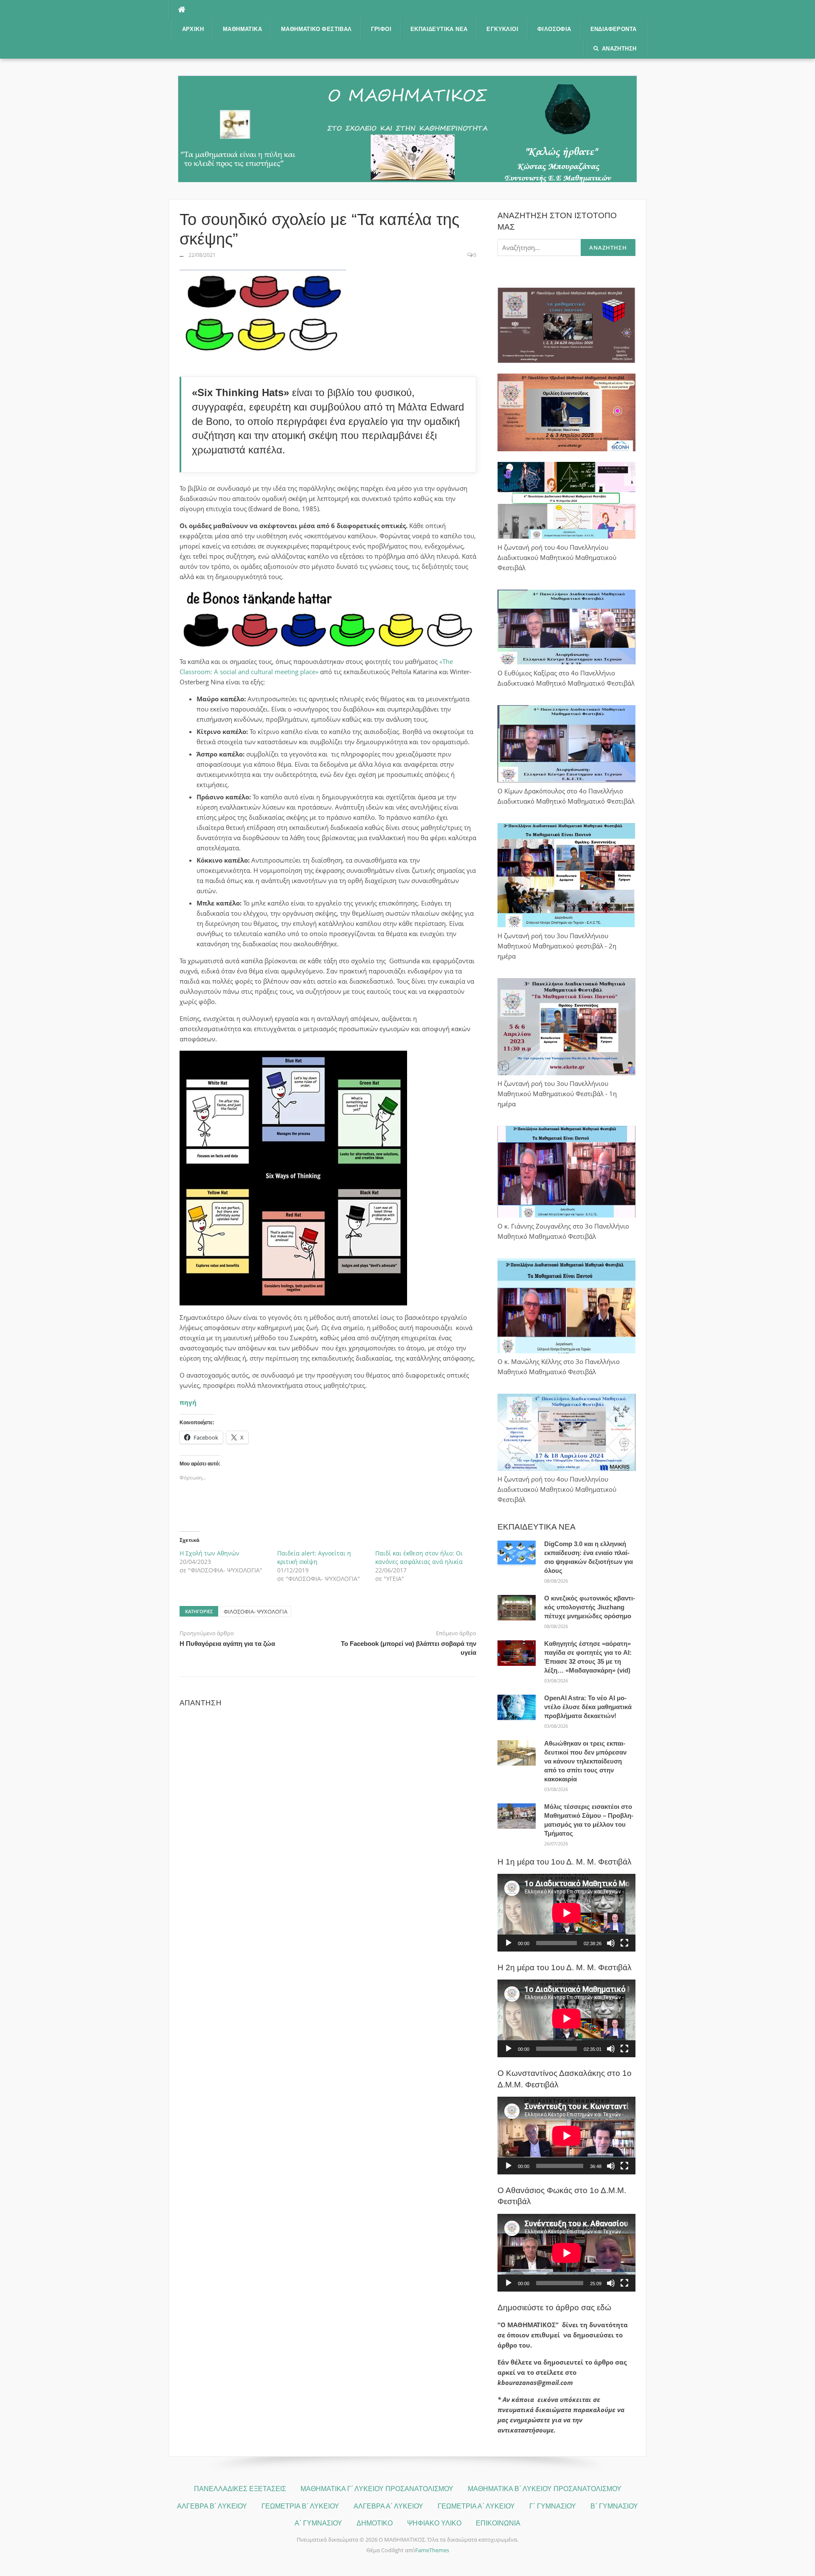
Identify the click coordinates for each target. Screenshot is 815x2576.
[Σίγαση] (611, 1943)
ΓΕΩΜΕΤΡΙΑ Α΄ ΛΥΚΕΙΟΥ (476, 2506)
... (181, 255)
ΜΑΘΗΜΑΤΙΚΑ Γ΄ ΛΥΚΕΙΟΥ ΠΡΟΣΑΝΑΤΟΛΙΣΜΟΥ (377, 2489)
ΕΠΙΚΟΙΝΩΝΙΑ (498, 2523)
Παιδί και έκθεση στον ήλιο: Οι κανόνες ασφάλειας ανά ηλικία (419, 1557)
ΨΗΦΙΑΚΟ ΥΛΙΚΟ (434, 2523)
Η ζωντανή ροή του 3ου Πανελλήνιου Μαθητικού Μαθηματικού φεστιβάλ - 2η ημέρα (557, 946)
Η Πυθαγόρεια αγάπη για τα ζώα (227, 1644)
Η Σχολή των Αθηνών (209, 1553)
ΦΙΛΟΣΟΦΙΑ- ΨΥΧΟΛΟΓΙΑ (256, 1611)
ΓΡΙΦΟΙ (381, 29)
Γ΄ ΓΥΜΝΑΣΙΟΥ (553, 2506)
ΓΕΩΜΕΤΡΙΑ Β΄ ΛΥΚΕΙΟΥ (300, 2506)
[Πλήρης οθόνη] (624, 1943)
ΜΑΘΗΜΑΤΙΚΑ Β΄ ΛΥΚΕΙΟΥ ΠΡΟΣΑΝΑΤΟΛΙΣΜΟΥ (545, 2489)
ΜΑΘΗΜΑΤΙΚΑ (242, 29)
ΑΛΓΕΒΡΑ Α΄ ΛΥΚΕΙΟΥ (388, 2506)
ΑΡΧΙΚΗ (193, 29)
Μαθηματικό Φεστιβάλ (316, 29)
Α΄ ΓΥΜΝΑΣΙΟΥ (318, 2523)
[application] (566, 1913)
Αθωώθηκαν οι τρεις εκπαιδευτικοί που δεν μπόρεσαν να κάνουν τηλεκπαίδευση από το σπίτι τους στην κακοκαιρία (585, 1761)
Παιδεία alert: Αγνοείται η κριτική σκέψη (314, 1557)
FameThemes (432, 2550)
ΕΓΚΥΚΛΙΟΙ (502, 29)
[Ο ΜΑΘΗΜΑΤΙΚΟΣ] (407, 128)
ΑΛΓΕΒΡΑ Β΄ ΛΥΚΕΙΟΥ (212, 2506)
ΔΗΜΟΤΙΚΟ (375, 2523)
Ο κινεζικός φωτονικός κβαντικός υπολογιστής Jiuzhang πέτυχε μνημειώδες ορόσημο (590, 1607)
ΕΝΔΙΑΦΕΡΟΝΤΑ (614, 29)
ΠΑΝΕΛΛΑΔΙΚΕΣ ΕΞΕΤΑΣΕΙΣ (240, 2489)
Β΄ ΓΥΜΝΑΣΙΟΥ (614, 2506)
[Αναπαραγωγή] (509, 1943)
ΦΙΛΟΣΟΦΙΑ (554, 29)
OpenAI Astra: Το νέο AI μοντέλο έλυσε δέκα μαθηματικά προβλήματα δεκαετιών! (588, 1707)
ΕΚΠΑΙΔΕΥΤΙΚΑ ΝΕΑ (439, 29)
